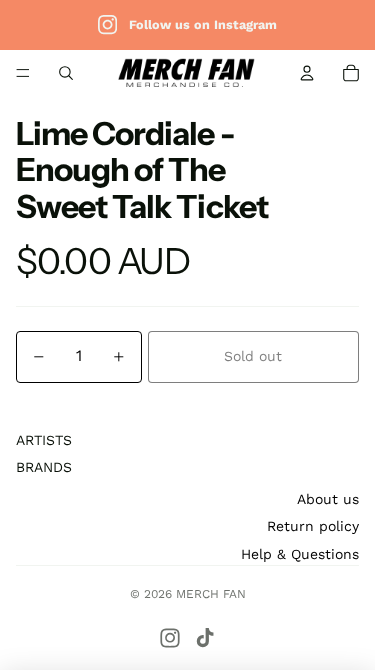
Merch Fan (211, 594)
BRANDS (44, 467)
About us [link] (328, 499)
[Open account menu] (307, 73)
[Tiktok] (205, 638)
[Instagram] (170, 638)
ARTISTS (44, 440)
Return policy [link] (313, 526)
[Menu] (23, 73)
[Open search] (66, 73)
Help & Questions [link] (300, 554)
